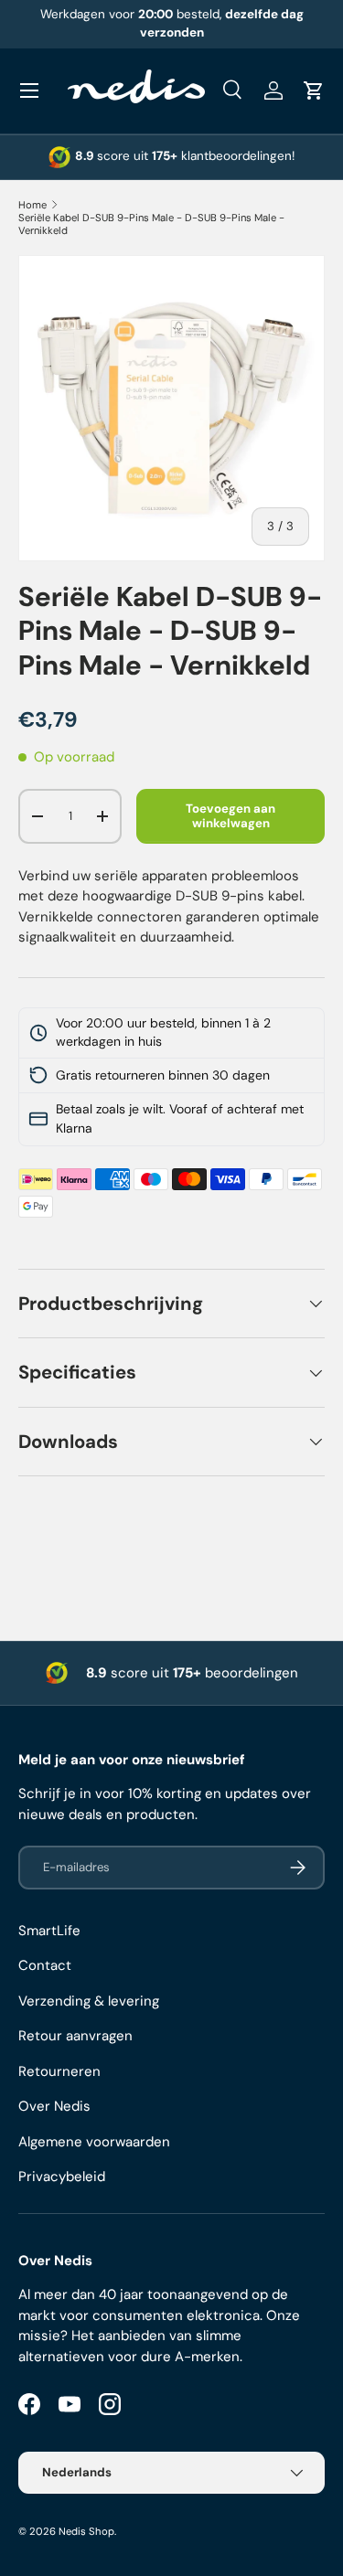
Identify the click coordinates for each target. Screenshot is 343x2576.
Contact (45, 1965)
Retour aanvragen (75, 2036)
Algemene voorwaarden (94, 2142)
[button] (314, 90)
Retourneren (59, 2071)
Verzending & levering (89, 2001)
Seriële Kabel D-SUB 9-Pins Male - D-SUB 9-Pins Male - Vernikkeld (151, 224)
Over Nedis (54, 2106)
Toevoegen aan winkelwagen (230, 816)
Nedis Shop (86, 2531)
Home (32, 205)
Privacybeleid (62, 2177)
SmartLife (49, 1931)
